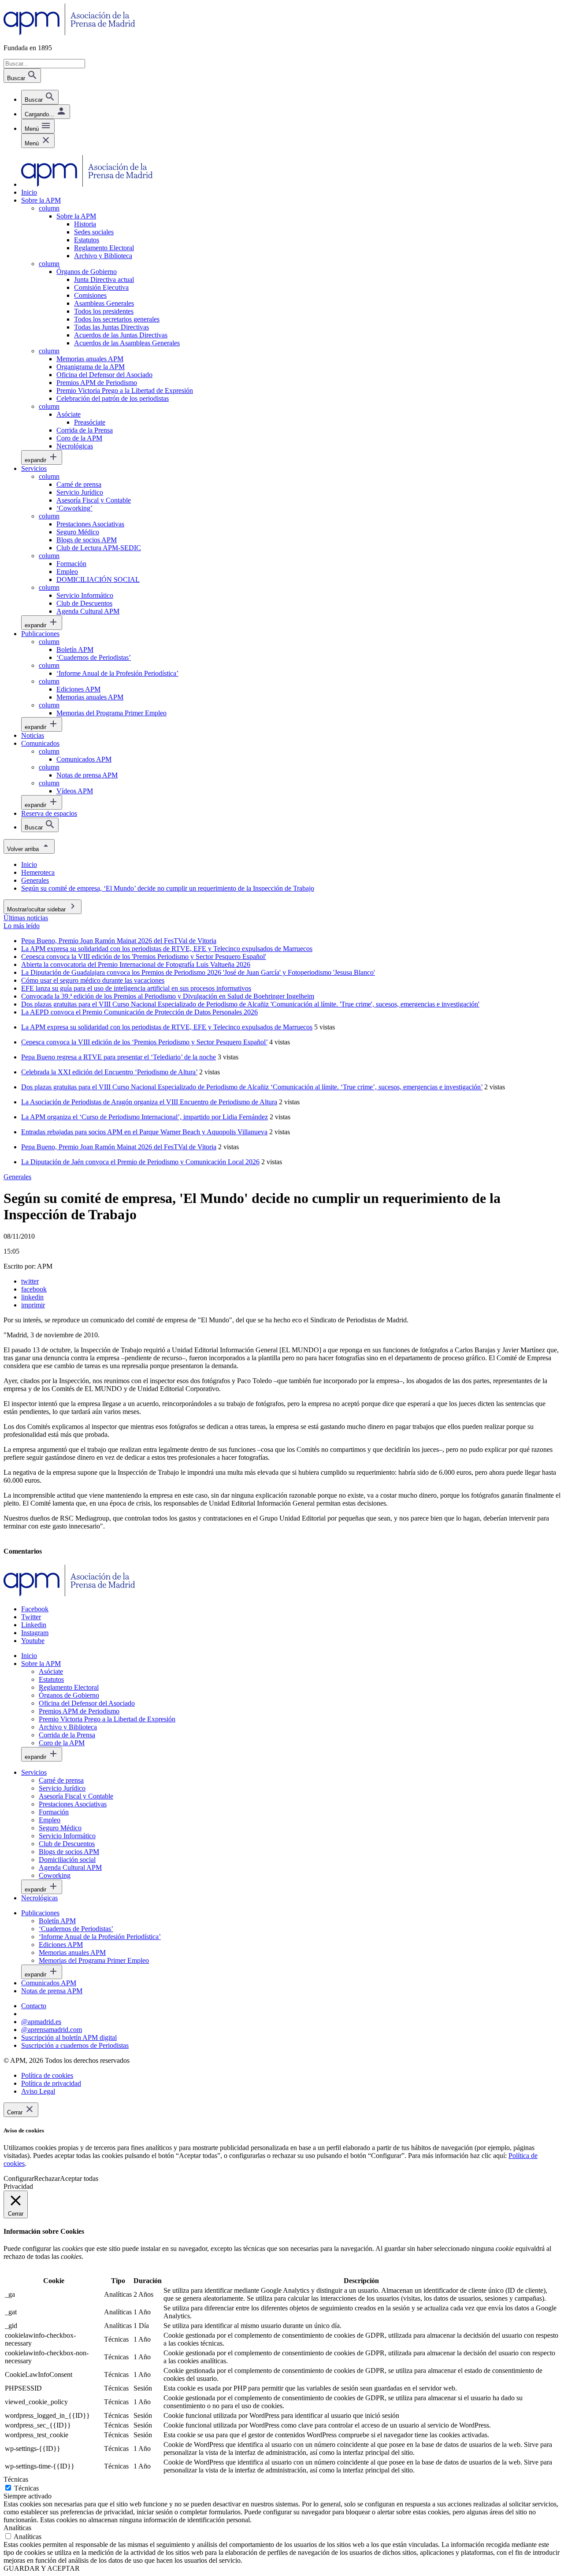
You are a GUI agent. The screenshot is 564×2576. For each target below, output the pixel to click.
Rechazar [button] (47, 2178)
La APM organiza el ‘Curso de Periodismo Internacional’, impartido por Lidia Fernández (145, 1117)
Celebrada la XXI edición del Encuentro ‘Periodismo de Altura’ (109, 1072)
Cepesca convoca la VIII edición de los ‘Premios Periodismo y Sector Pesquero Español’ (144, 1042)
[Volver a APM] (69, 33)
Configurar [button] (19, 2178)
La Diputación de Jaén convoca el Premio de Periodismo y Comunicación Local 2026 (140, 1162)
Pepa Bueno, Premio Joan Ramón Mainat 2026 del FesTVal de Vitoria (119, 1147)
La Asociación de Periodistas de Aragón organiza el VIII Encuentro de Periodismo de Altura (149, 1102)
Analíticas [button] (17, 2528)
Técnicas (26, 2488)
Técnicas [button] (16, 2479)
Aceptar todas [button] (79, 2178)
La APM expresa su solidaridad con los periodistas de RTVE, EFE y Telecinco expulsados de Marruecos (167, 1027)
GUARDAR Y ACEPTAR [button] (42, 2568)
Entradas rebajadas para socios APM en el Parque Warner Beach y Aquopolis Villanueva (144, 1132)
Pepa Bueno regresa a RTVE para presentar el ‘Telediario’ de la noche (119, 1057)
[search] (40, 97)
